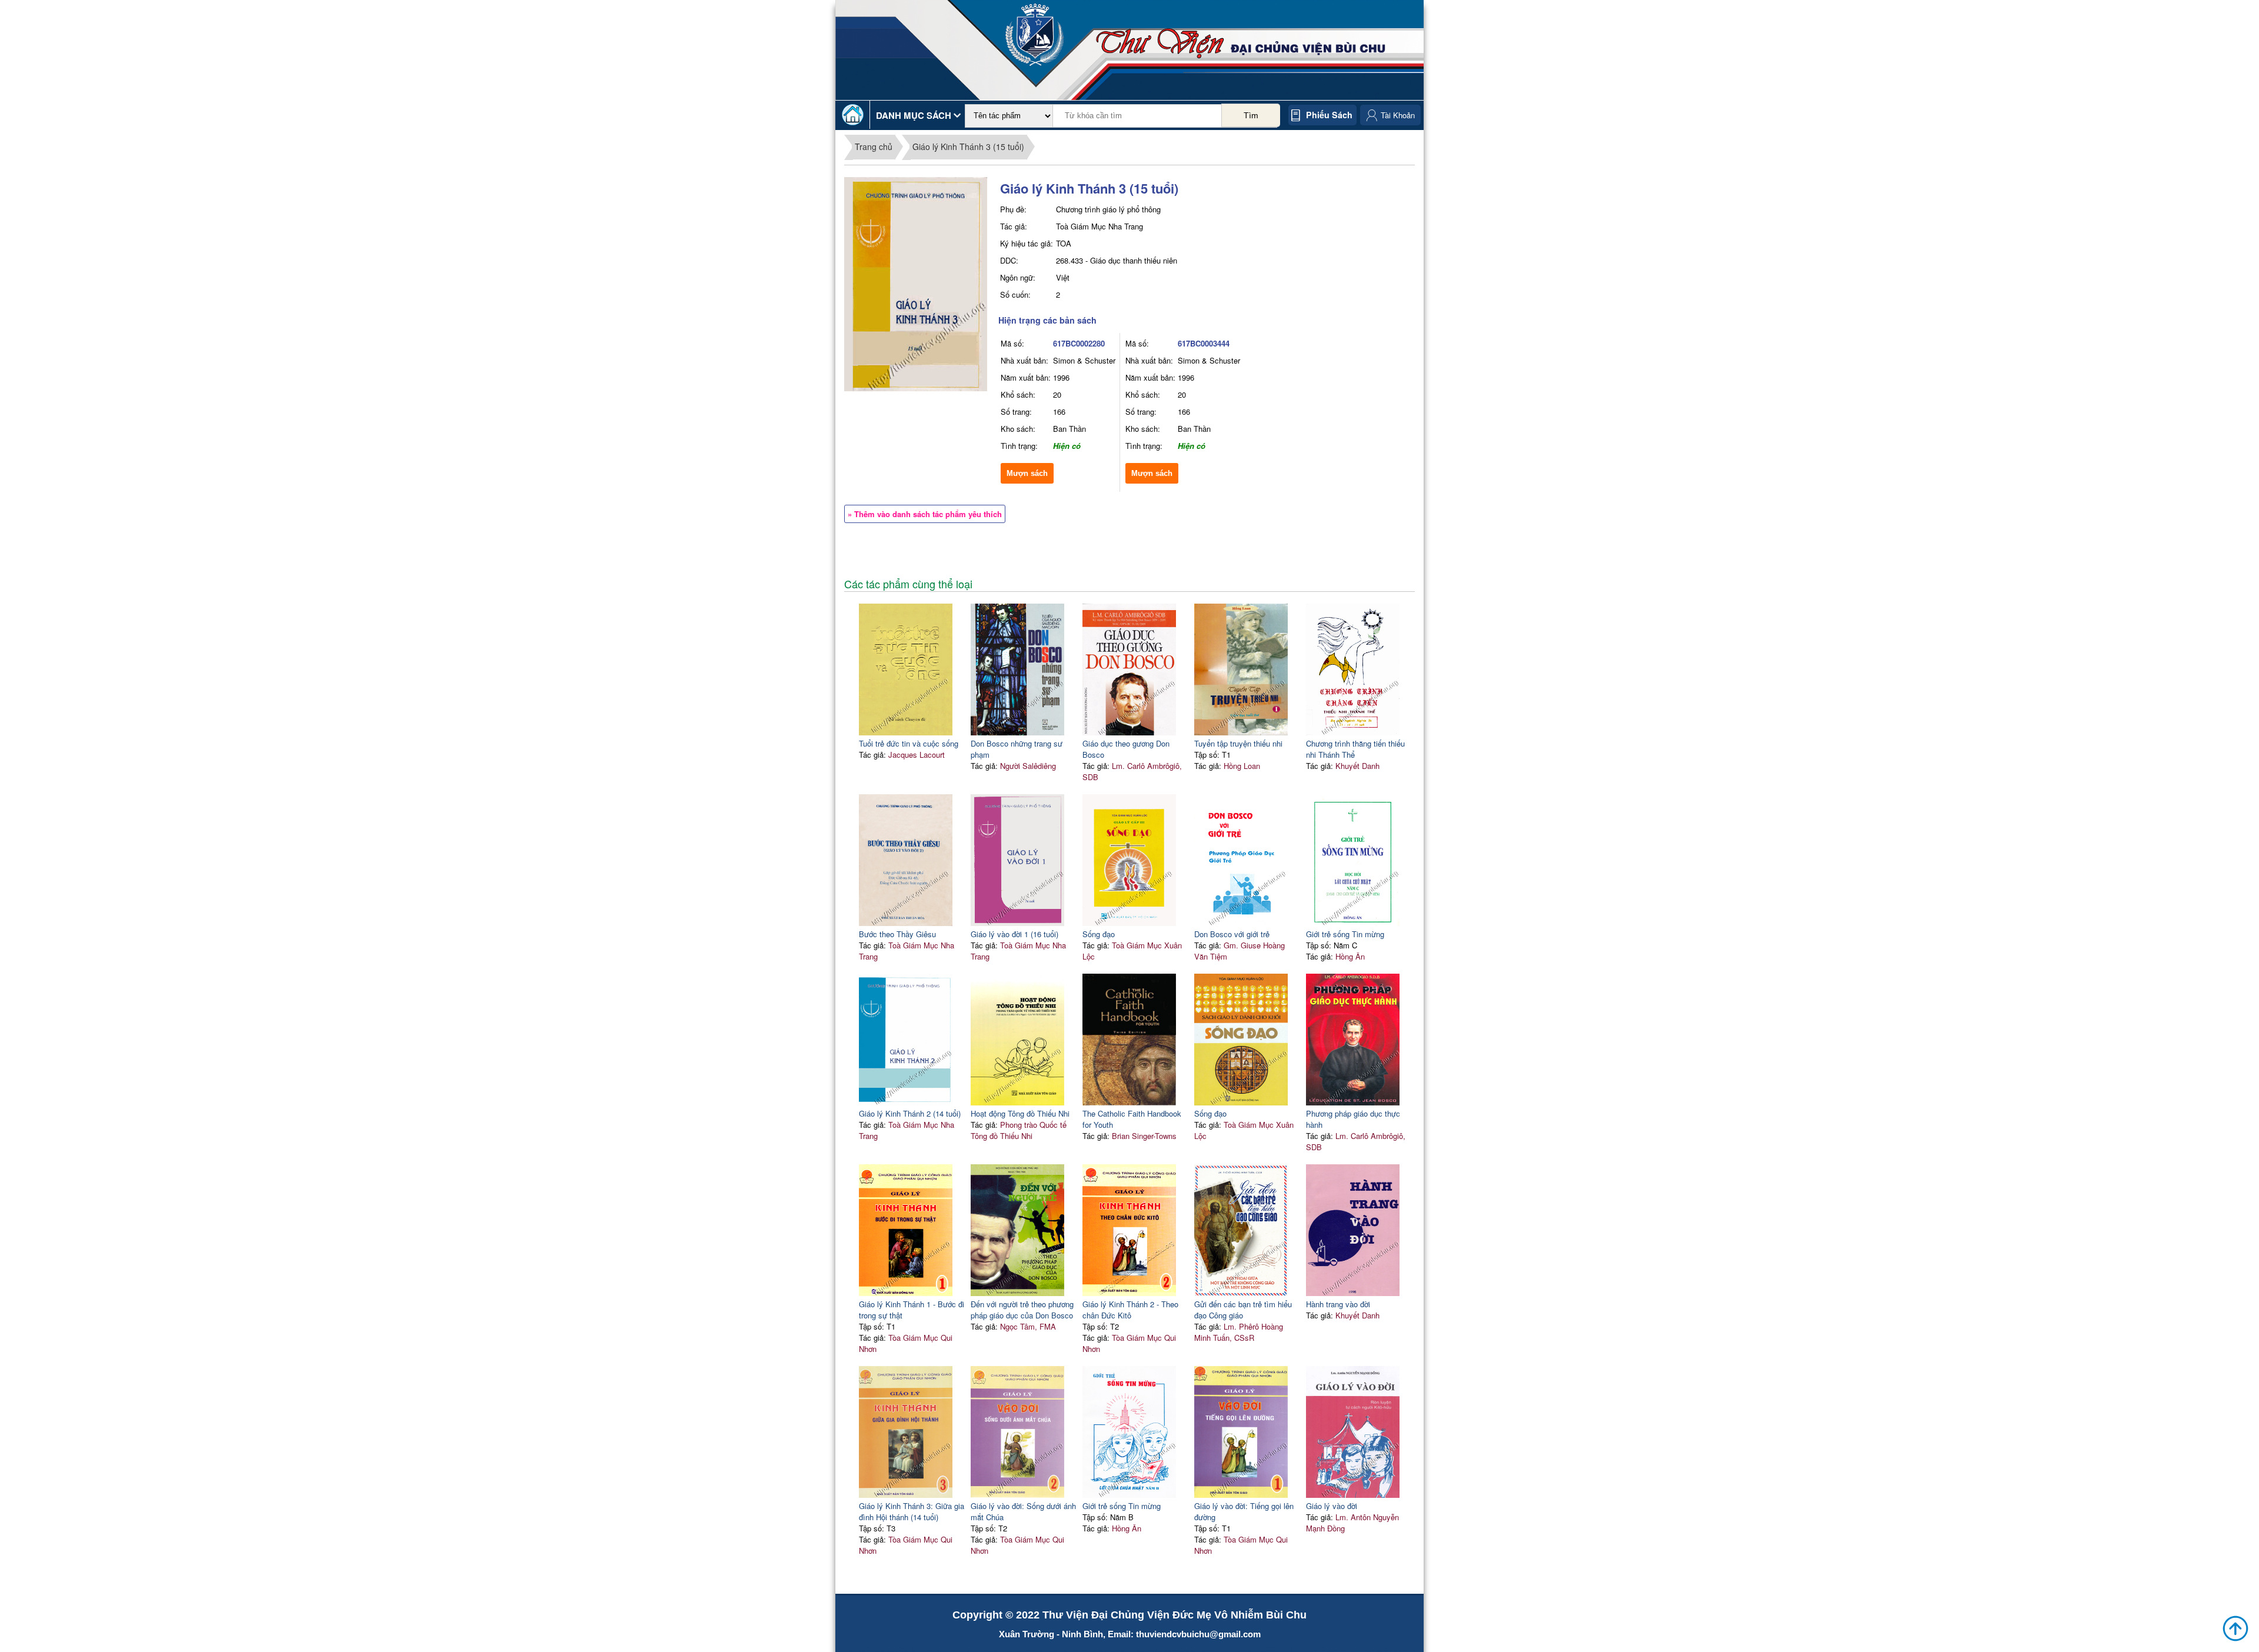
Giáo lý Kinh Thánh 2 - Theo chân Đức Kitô (1130, 1310)
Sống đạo (1099, 934)
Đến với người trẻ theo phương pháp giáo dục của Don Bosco (1022, 1310)
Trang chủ (874, 146)
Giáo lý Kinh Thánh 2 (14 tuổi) (910, 1113)
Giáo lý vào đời (1332, 1506)
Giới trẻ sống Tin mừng (1345, 934)
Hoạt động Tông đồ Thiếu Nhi (1020, 1113)
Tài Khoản (1398, 115)
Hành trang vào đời (1338, 1304)
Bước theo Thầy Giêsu (897, 934)
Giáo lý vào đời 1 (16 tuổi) (1014, 934)
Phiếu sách (1329, 115)
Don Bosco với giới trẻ (1232, 934)
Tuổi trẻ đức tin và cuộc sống (909, 743)
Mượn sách (1027, 473)
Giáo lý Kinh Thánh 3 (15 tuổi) (968, 146)
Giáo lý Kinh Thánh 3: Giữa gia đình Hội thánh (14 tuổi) (912, 1511)
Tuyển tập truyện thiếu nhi (1238, 743)
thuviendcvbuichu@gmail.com (1198, 1634)
